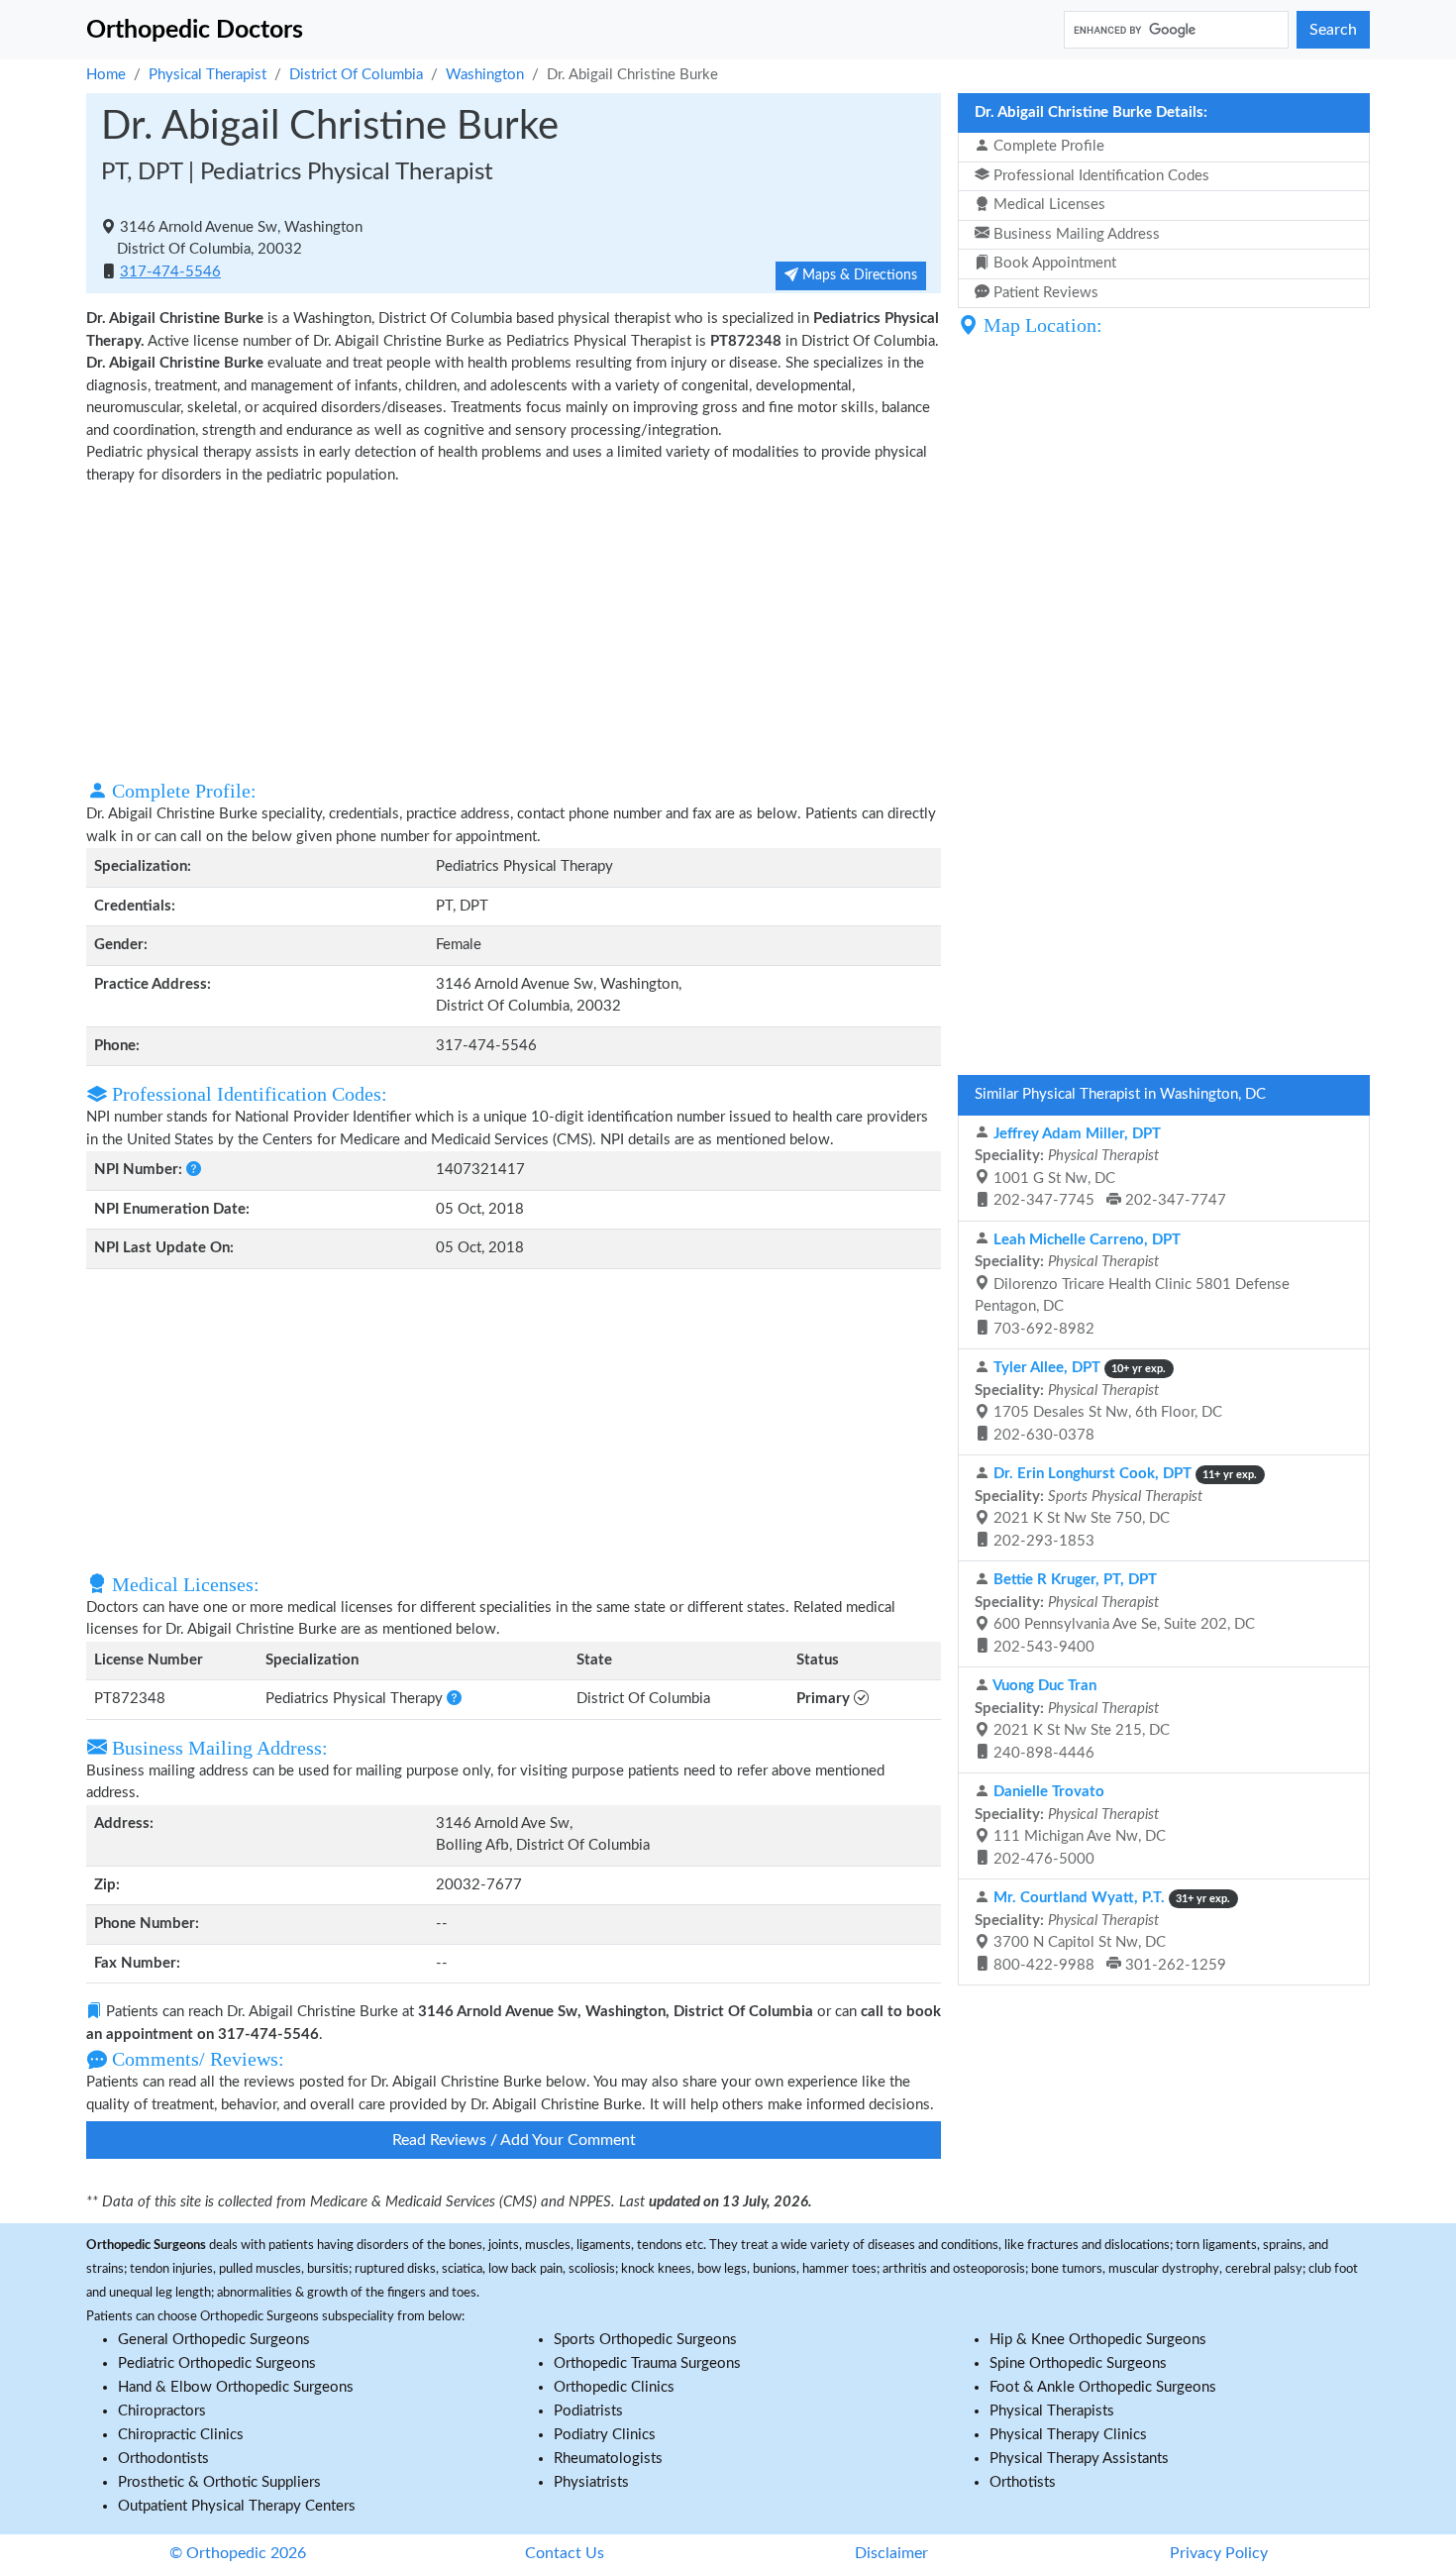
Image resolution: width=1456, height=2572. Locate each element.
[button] (194, 1170)
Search (1333, 30)
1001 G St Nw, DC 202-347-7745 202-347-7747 (1100, 1168)
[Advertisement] (514, 630)
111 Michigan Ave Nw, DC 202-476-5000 (1070, 1825)
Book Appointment (1053, 263)
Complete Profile (1047, 146)
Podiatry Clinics (605, 2435)
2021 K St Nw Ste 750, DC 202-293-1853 (1116, 1507)
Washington (485, 75)
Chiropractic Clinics (181, 2435)
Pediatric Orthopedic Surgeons (217, 2363)
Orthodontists (163, 2459)
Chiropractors (162, 2411)
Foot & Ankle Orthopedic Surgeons (1103, 2387)
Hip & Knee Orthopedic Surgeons (1098, 2340)
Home (106, 75)
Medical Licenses (1047, 205)
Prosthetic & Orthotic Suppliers (219, 2482)
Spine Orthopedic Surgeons (1078, 2363)
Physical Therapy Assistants (1079, 2459)
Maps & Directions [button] (858, 275)
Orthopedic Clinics (614, 2387)
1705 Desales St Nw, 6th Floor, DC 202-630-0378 (1098, 1401)
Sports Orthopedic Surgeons (645, 2340)
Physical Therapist (208, 75)
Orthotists (1023, 2482)
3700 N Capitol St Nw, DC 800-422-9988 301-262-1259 (1102, 1931)
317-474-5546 (170, 272)
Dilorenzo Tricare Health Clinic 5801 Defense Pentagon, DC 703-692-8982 (1132, 1285)
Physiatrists (591, 2482)
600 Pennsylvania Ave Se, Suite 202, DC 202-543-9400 (1115, 1613)
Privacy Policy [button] (1219, 2553)
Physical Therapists (1052, 2411)
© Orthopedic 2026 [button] (238, 2553)
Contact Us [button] (565, 2553)
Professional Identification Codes (1099, 176)
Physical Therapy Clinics (1068, 2435)
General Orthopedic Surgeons (214, 2340)
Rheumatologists (608, 2459)
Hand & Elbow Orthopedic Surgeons (236, 2387)
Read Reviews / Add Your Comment (514, 2140)
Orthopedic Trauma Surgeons (647, 2363)
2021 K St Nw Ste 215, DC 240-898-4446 (1072, 1719)
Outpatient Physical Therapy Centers (237, 2506)
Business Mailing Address (1075, 234)
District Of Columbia (356, 75)
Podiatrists (588, 2411)
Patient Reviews (1044, 293)
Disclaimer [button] (891, 2553)
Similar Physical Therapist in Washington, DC (1120, 1094)
